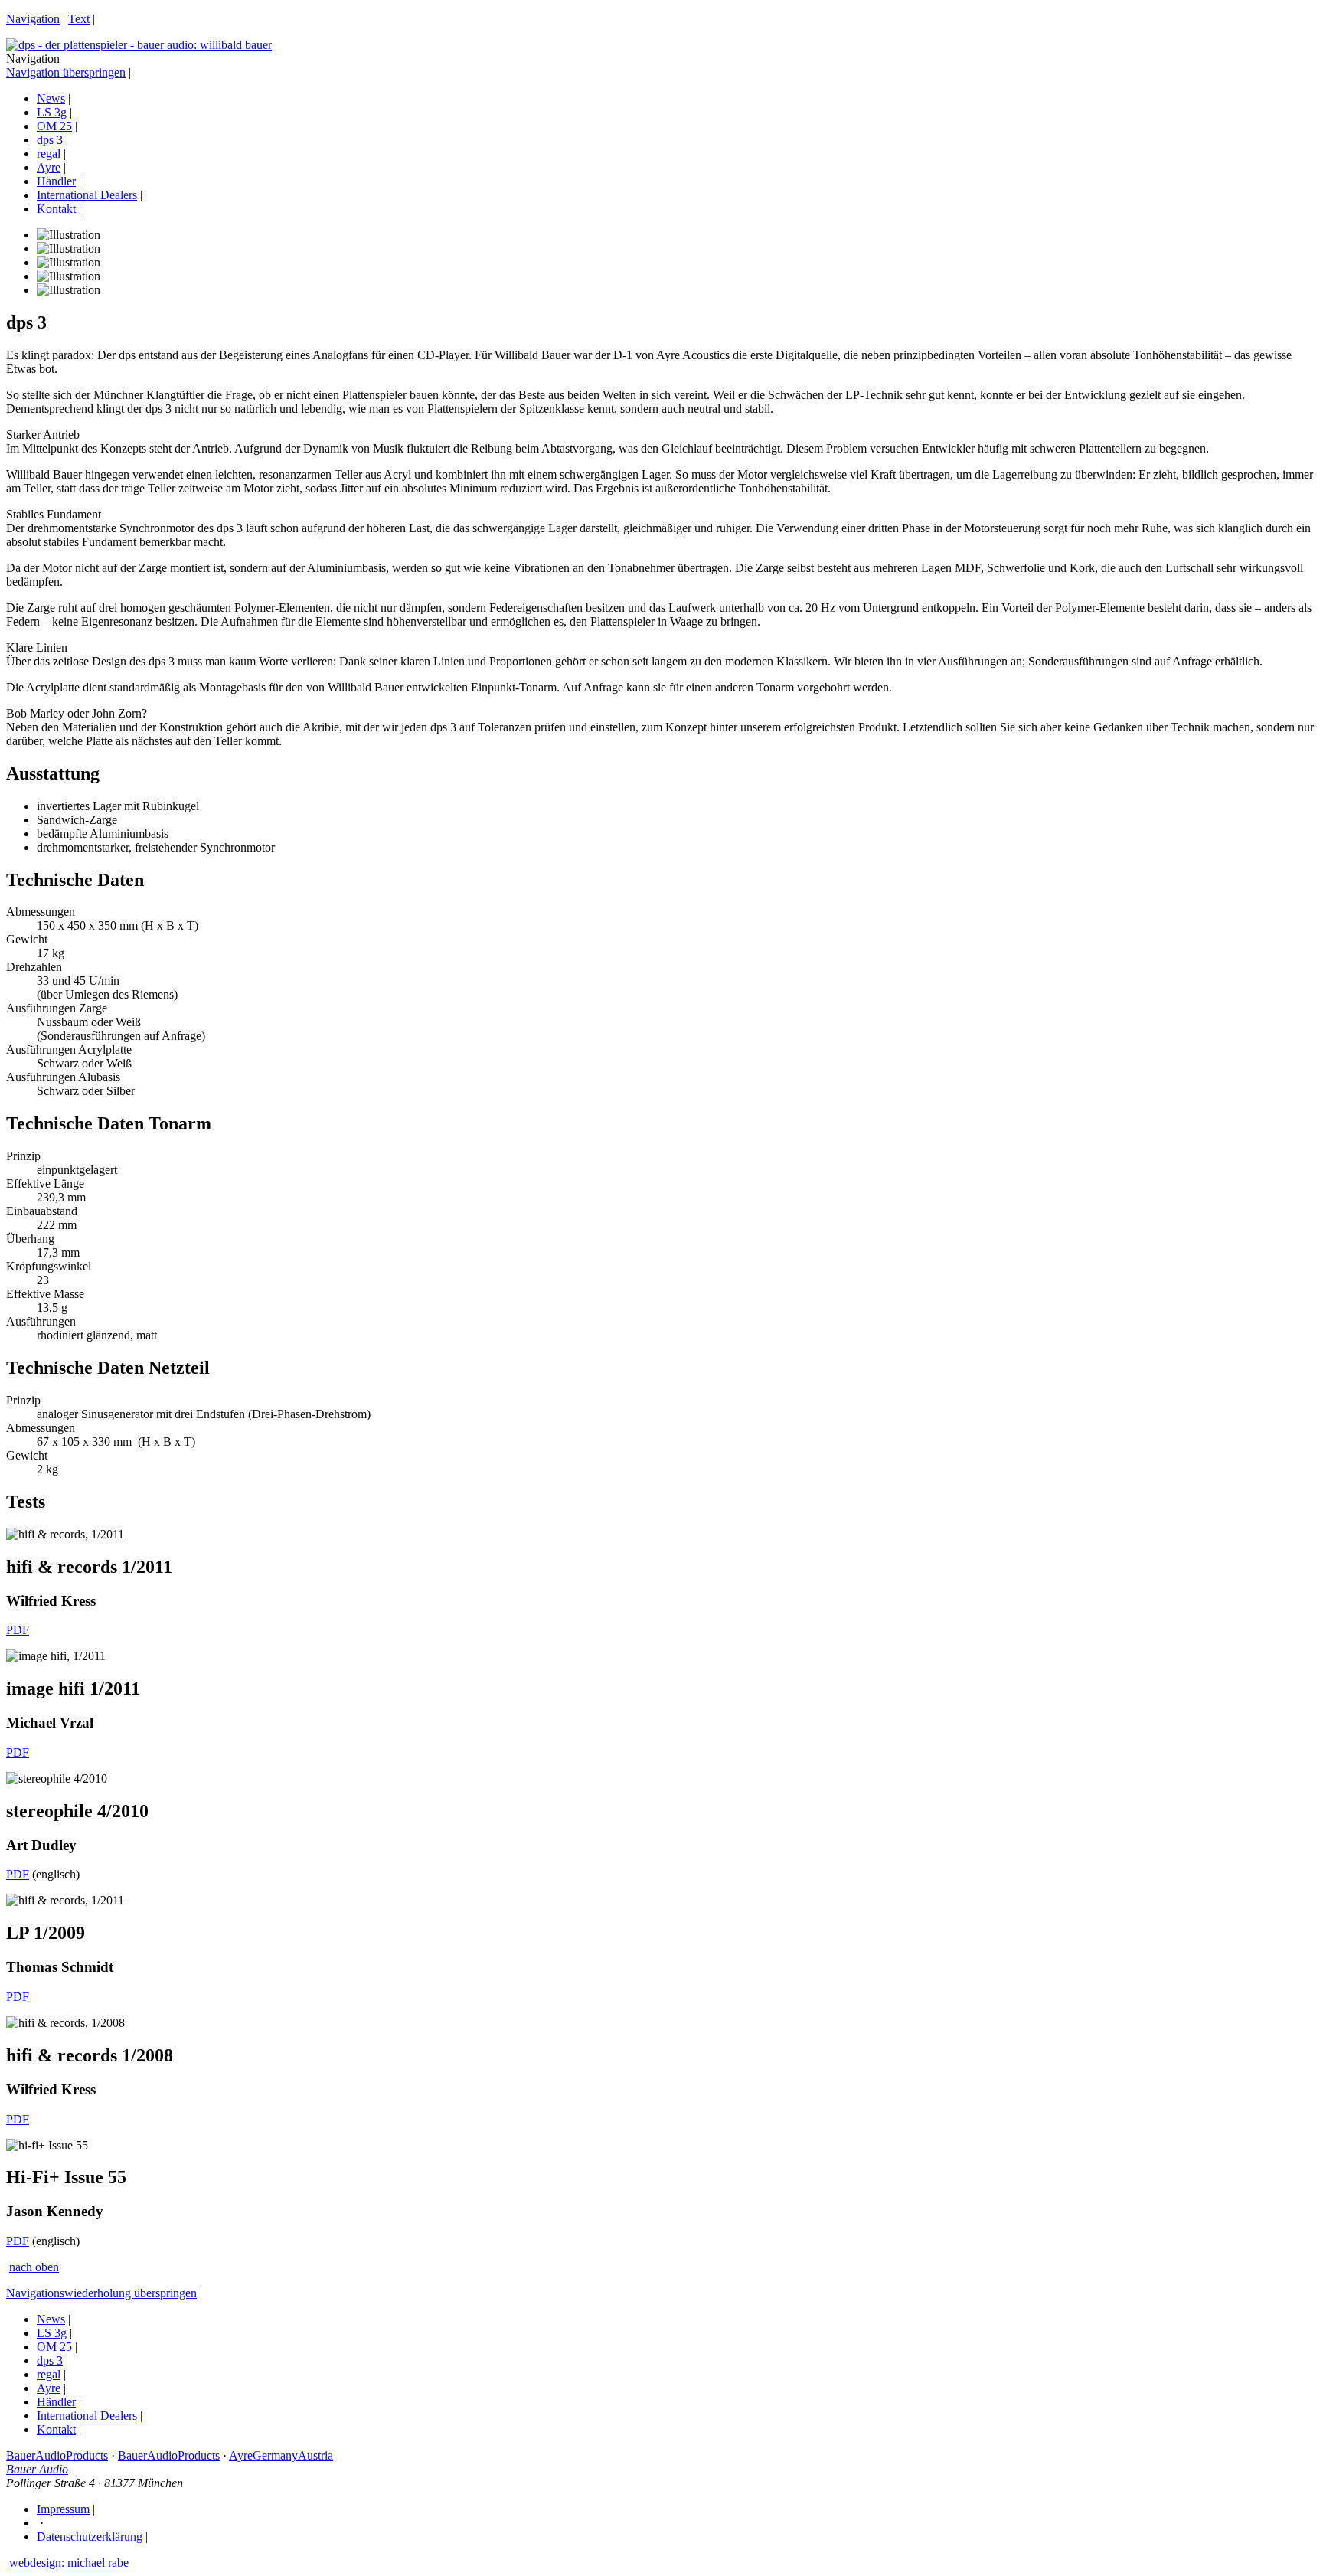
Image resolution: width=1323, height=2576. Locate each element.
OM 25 (54, 126)
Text (79, 19)
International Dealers (87, 195)
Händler (56, 181)
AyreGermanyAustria (281, 2455)
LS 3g (52, 112)
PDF (18, 1630)
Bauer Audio (37, 2469)
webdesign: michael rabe (69, 2563)
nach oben (34, 2267)
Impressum (63, 2509)
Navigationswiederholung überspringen (101, 2293)
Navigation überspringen (66, 72)
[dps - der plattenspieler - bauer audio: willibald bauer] (139, 45)
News (51, 98)
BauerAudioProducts (57, 2455)
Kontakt (56, 209)
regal (49, 154)
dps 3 (50, 140)
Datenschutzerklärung (90, 2537)
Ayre (49, 167)
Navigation (33, 19)
